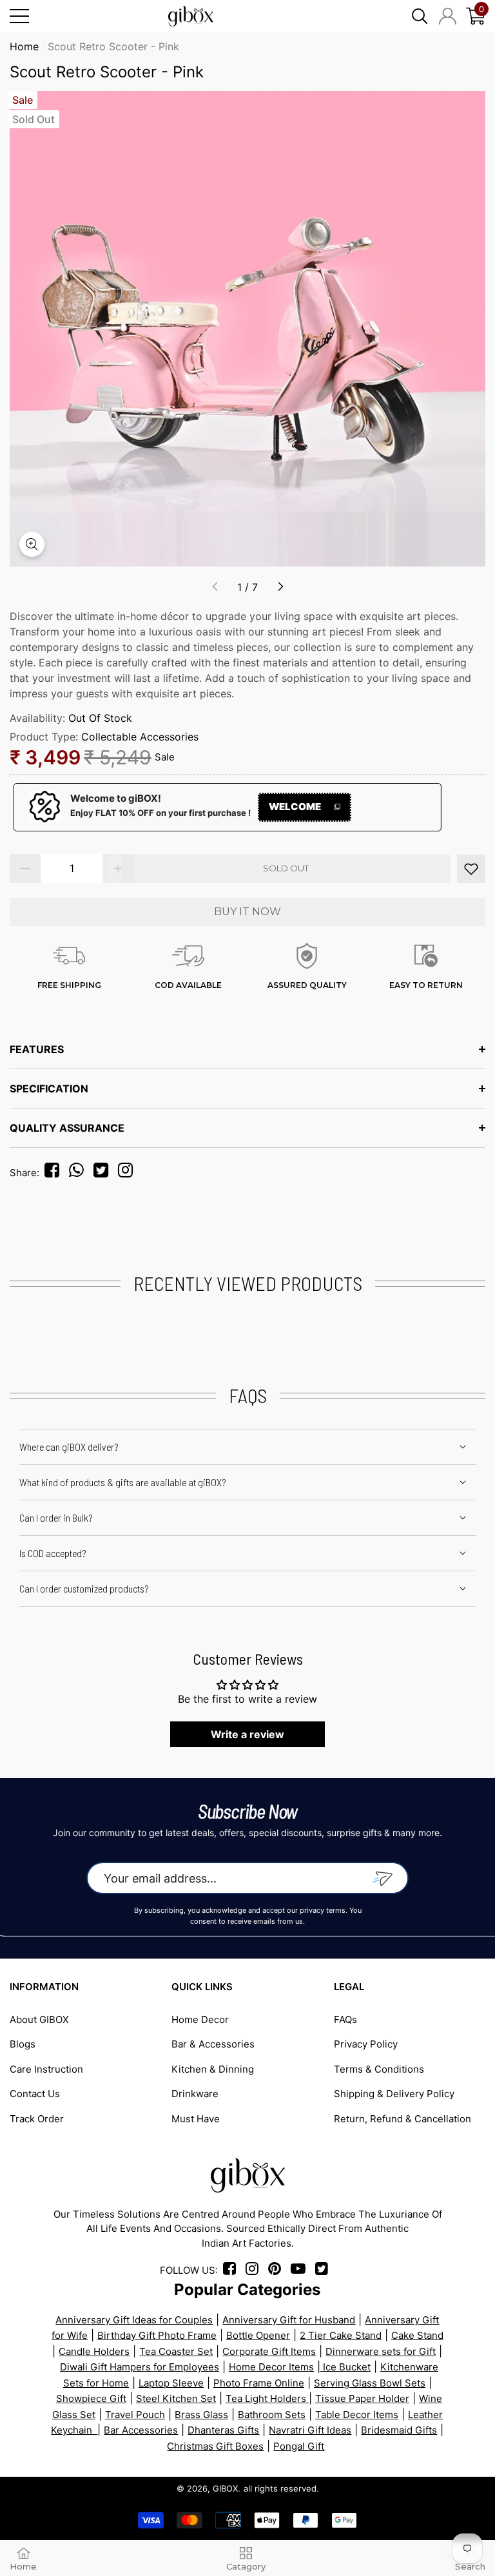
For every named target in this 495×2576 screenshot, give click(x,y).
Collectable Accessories (140, 737)
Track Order (37, 2119)
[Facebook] (54, 1173)
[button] (420, 16)
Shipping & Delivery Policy (394, 2094)
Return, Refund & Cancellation (403, 2119)
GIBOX (225, 2488)
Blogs (23, 2044)
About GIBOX (39, 2019)
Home (24, 46)
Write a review (247, 1734)
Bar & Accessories (213, 2044)
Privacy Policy (366, 2044)
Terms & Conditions (379, 2069)
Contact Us (35, 2094)
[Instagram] (129, 1173)
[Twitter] (104, 1173)
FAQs (345, 2019)
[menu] (19, 16)
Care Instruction (46, 2069)
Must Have (196, 2119)
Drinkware (195, 2094)
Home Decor (200, 2019)
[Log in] (448, 16)
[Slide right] (280, 587)
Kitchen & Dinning (213, 2069)
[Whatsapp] (80, 1173)
